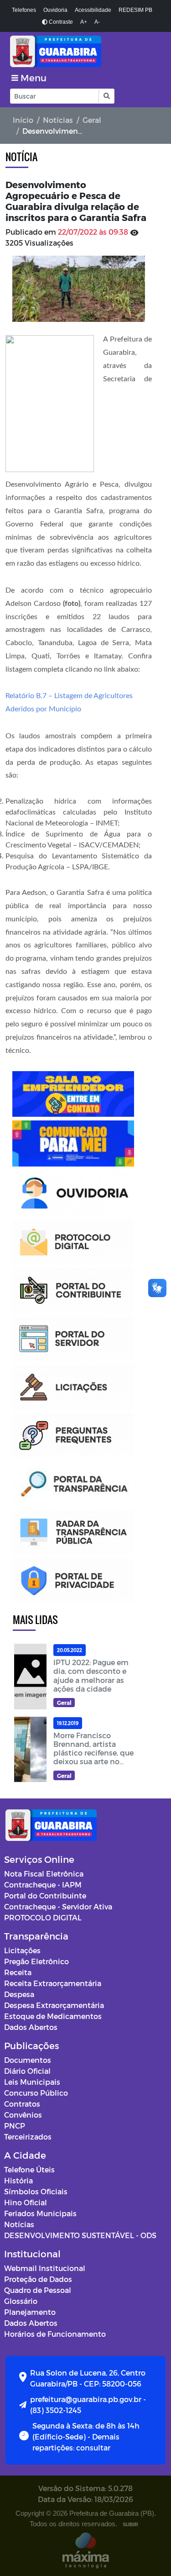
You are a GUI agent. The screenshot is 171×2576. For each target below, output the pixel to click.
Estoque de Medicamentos (53, 2016)
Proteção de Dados (38, 2279)
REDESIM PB (135, 10)
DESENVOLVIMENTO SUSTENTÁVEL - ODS (80, 2235)
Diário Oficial (27, 2071)
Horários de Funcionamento (55, 2334)
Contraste (60, 22)
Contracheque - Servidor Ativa (58, 1906)
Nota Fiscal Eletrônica (44, 1874)
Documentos (28, 2060)
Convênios (23, 2115)
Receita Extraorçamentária (53, 1983)
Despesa (19, 1994)
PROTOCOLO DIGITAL (43, 1917)
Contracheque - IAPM (43, 1885)
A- (97, 22)
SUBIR (130, 2524)
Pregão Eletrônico (36, 1961)
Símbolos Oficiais (36, 2191)
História (18, 2180)
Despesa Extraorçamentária (54, 2005)
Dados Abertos (31, 2027)
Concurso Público (36, 2093)
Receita (18, 1972)
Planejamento (30, 2312)
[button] (106, 96)
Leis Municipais (32, 2082)
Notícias (58, 120)
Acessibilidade (93, 10)
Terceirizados (28, 2137)
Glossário (21, 2301)
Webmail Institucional (45, 2268)
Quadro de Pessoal (38, 2290)
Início (23, 120)
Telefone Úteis (29, 2169)
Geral (92, 120)
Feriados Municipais (40, 2213)
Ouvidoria (55, 10)
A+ (84, 22)
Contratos (22, 2104)
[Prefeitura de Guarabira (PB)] (85, 51)
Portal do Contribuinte (45, 1895)
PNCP (15, 2126)
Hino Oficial (26, 2202)
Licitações (22, 1950)
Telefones (24, 10)
